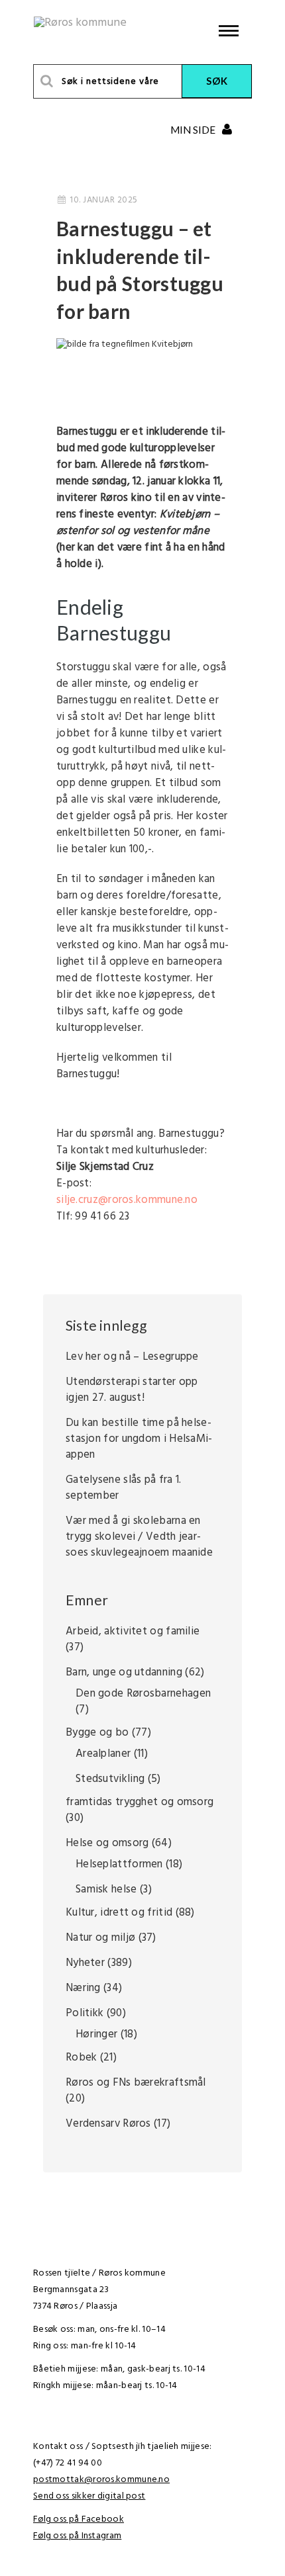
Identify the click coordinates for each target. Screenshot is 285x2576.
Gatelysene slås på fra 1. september (124, 1488)
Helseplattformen (119, 1864)
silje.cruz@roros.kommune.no (127, 1200)
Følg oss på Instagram (77, 2536)
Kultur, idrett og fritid (119, 1913)
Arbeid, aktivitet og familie (133, 1631)
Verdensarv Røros (108, 2124)
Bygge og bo (97, 1733)
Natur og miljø (100, 1938)
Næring (83, 1988)
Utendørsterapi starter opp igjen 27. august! (132, 1390)
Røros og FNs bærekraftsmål (136, 2083)
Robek (82, 2058)
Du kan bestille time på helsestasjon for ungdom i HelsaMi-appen (139, 1439)
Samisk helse (106, 1889)
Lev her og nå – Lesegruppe (132, 1357)
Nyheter (85, 1963)
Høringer (96, 2034)
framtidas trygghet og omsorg (140, 1802)
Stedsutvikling (110, 1779)
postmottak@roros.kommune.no (101, 2480)
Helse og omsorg (107, 1843)
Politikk (85, 2013)
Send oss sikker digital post (89, 2496)
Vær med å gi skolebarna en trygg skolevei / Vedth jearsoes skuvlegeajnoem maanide (139, 1537)
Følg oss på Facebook (79, 2519)
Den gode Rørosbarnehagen (143, 1694)
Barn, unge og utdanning (124, 1672)
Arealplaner (103, 1754)
